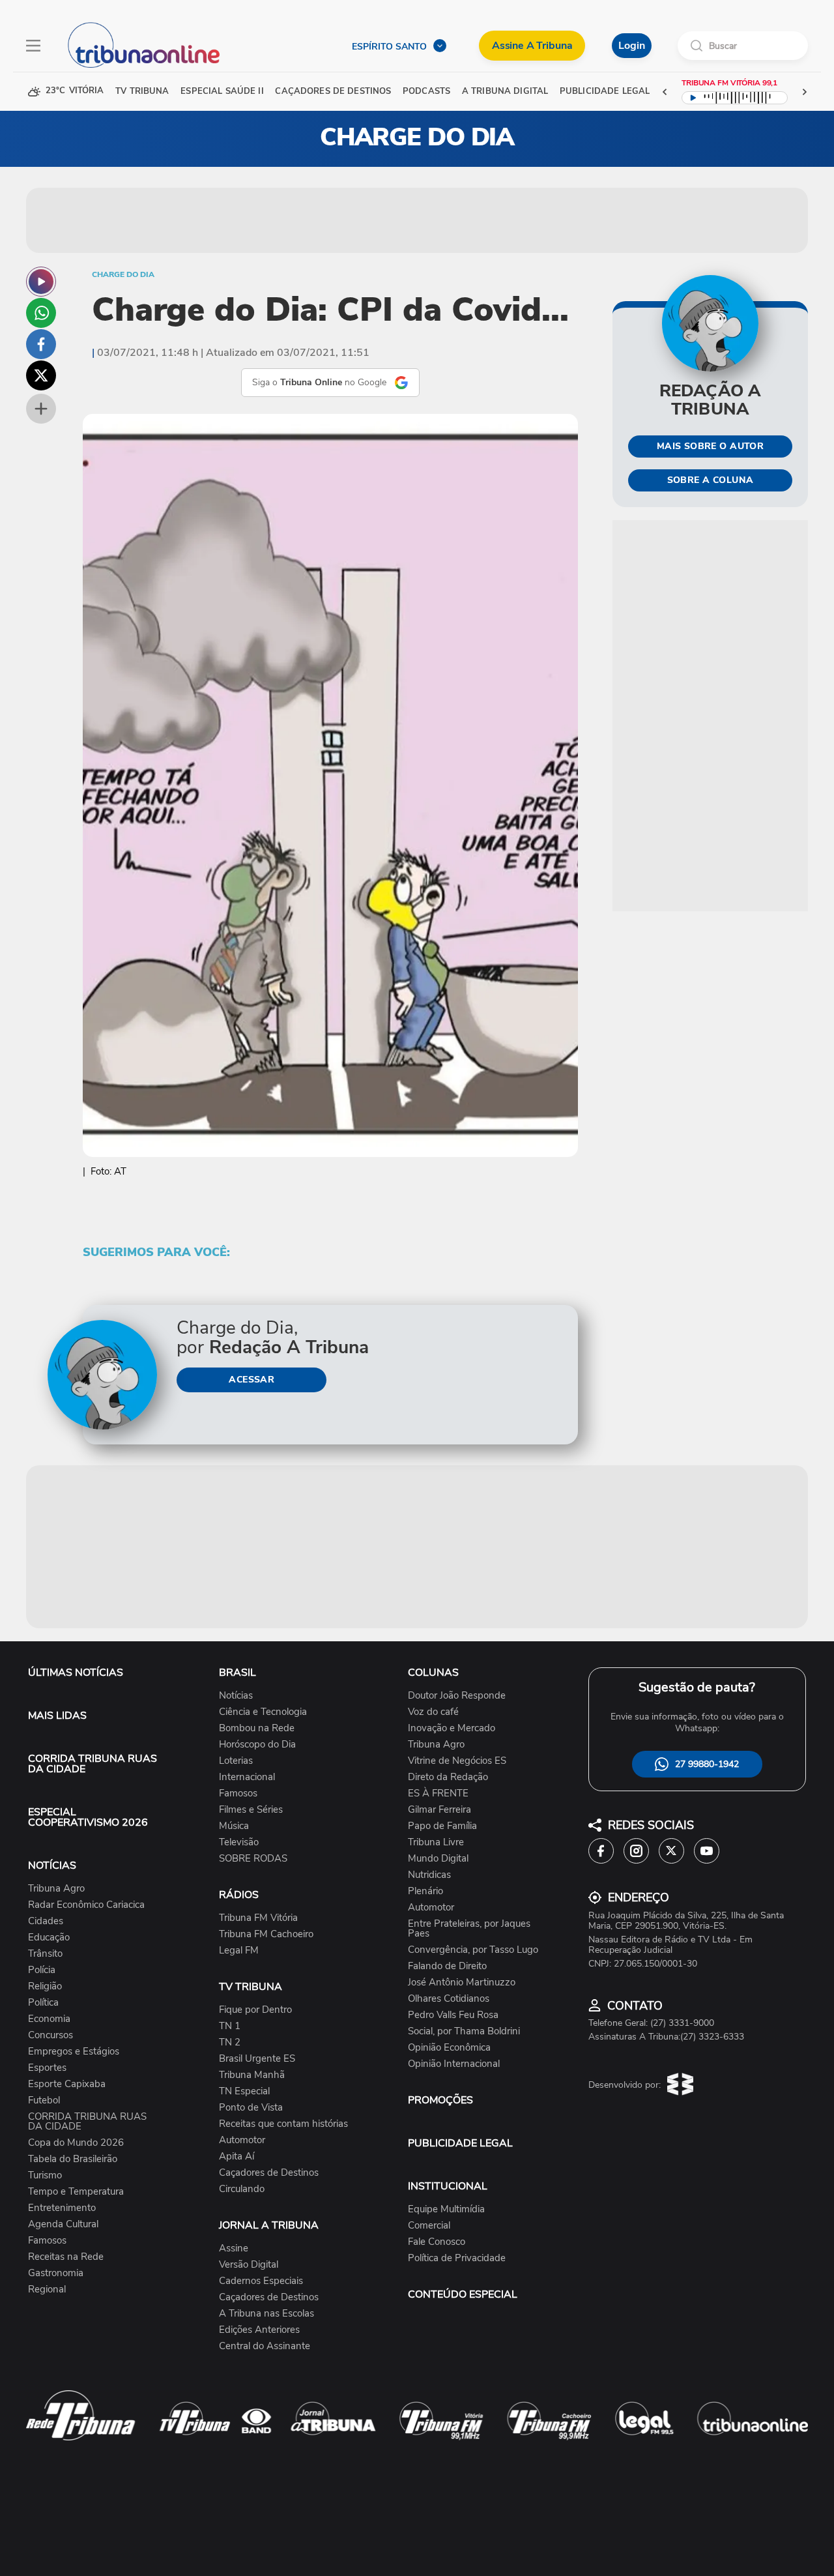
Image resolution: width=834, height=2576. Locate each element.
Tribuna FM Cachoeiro (266, 1934)
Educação (49, 1938)
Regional (47, 2290)
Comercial (429, 2226)
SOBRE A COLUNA (711, 480)
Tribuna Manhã (252, 2075)
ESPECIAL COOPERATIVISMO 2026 (88, 1817)
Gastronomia (56, 2273)
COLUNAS (433, 1673)
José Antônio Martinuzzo (462, 1983)
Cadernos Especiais (261, 2281)
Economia (49, 2019)
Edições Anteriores (259, 2330)
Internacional (247, 1777)
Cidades (46, 1921)
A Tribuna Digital (505, 92)
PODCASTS (426, 92)
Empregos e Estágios (74, 2052)
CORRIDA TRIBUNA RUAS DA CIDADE (93, 1764)
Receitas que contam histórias (283, 2124)
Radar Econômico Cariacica (86, 1905)
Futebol (44, 2100)
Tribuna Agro (56, 1889)
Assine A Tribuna (532, 46)
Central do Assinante (265, 2346)
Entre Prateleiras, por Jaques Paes (469, 1929)
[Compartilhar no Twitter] (41, 375)
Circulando (242, 2189)
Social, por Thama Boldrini (464, 2031)
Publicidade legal (605, 92)
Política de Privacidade (457, 2258)
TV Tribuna (142, 92)
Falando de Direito (447, 1966)
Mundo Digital (438, 1859)
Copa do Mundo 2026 (76, 2143)
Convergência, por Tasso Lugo (473, 1950)
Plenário (425, 1891)
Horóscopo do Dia (257, 1745)
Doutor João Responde (457, 1696)
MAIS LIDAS (57, 1716)
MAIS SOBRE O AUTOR (711, 446)
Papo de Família (442, 1826)
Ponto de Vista (251, 2108)
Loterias (236, 1761)
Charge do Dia (123, 274)
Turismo (45, 2175)
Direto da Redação (448, 1777)
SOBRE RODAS (253, 1859)
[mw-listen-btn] (41, 282)
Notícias (236, 1696)
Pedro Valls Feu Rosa (453, 2015)
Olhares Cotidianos (449, 1999)
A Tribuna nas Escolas (266, 2314)
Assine (234, 2248)
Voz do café (433, 1712)
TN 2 (230, 2042)
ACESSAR (252, 1380)
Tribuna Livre (436, 1842)
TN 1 (230, 2026)
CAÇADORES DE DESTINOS (333, 92)
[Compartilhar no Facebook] (41, 344)
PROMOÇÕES (440, 2100)
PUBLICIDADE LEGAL (460, 2143)
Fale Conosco (437, 2242)
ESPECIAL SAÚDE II (222, 92)
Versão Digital (249, 2265)
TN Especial (244, 2091)
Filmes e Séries (251, 1810)
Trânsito (45, 1954)
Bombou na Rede (257, 1728)
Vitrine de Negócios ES (457, 1761)
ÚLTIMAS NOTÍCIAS (76, 1673)
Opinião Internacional (454, 2064)
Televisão (239, 1842)
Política (43, 2003)
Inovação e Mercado (452, 1728)
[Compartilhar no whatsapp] (41, 313)
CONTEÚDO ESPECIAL (463, 2294)
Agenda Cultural (63, 2224)
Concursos (50, 2035)
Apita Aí (237, 2157)
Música (234, 1826)
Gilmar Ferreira (439, 1810)
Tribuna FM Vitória (258, 1918)
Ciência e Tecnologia (263, 1712)
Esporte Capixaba (67, 2084)
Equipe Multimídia (446, 2209)
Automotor (242, 2140)
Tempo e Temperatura (76, 2192)
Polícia (42, 1970)
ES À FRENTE (438, 1793)
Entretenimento (62, 2208)
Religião (45, 1986)
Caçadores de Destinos (269, 2173)
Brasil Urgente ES (257, 2059)
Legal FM (239, 1951)
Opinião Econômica (449, 2048)
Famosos (47, 2241)
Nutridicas (429, 1875)
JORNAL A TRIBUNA (269, 2225)
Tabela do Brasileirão (73, 2159)
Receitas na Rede (66, 2257)
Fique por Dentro (255, 2010)
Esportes (47, 2068)
